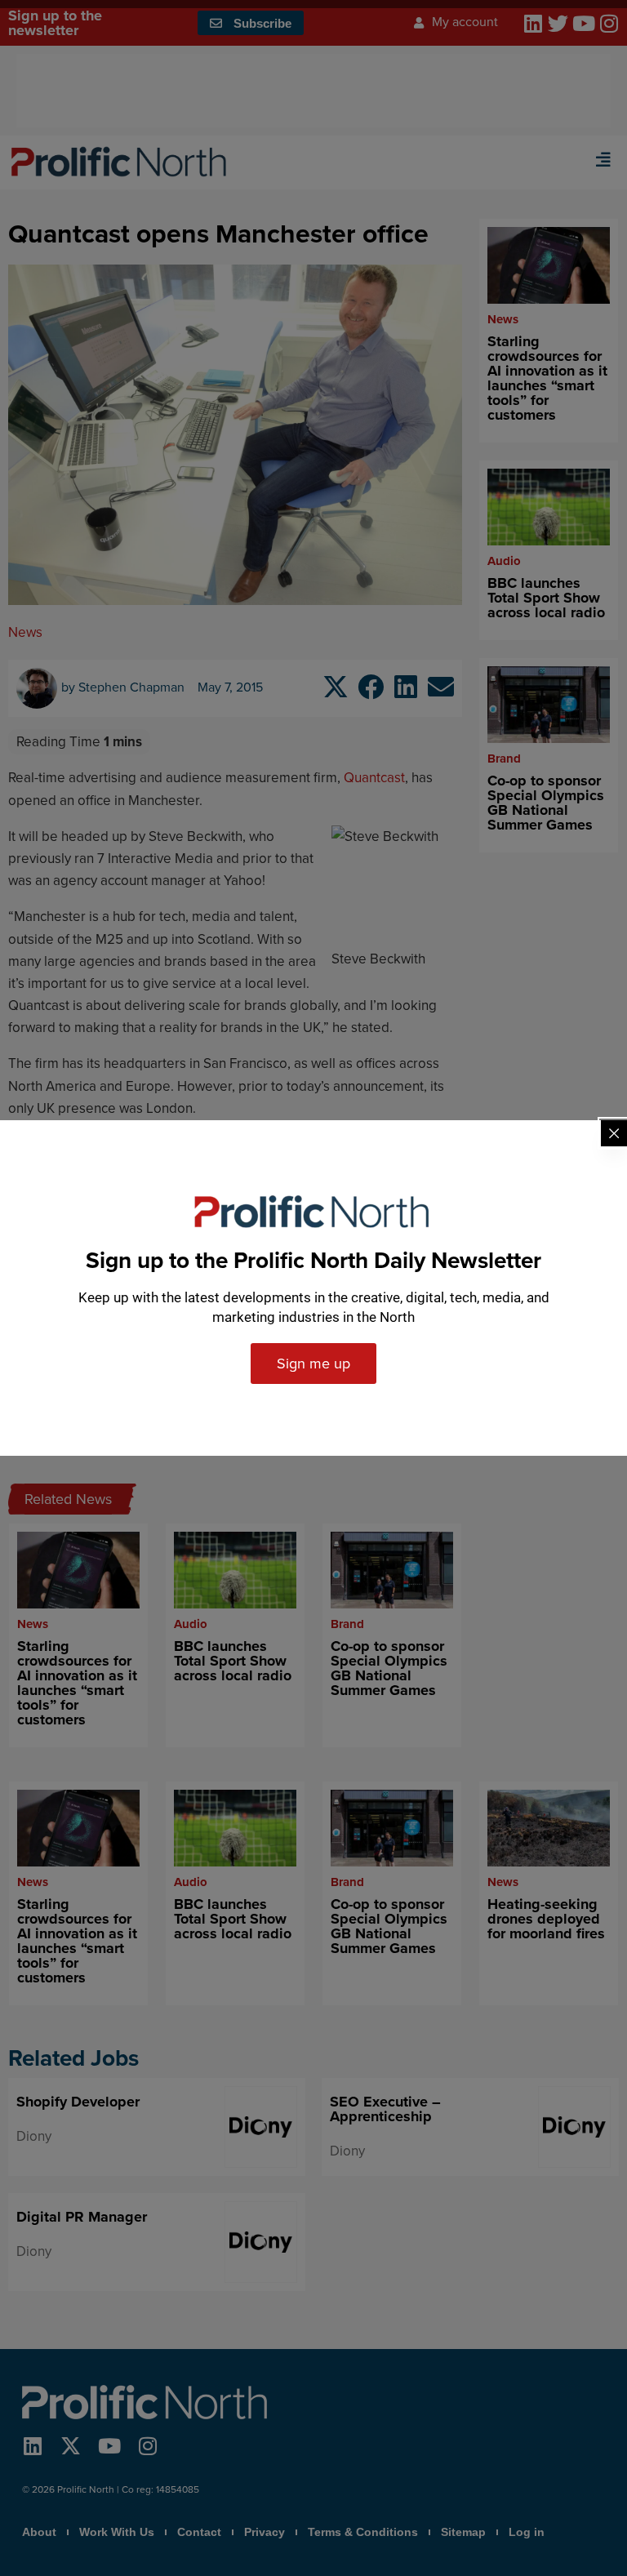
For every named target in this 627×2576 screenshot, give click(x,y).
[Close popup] (614, 1133)
